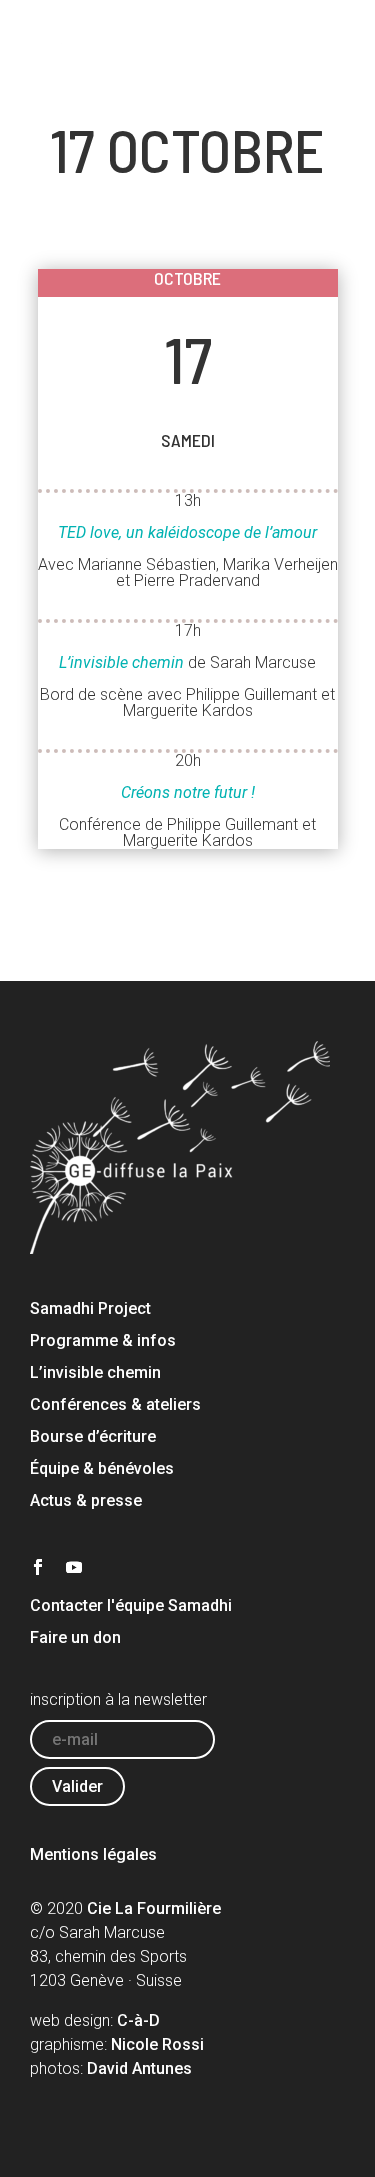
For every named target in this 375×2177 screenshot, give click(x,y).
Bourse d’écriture (93, 1436)
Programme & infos (103, 1340)
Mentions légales (93, 1854)
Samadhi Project (90, 1308)
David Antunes (139, 2068)
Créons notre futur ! (188, 792)
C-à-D (138, 2020)
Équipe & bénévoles (102, 1468)
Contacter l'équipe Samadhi (131, 1605)
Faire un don (75, 1637)
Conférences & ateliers (115, 1404)
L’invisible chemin (95, 1372)
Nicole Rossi (157, 2044)
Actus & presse (86, 1500)
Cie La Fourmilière (154, 1908)
